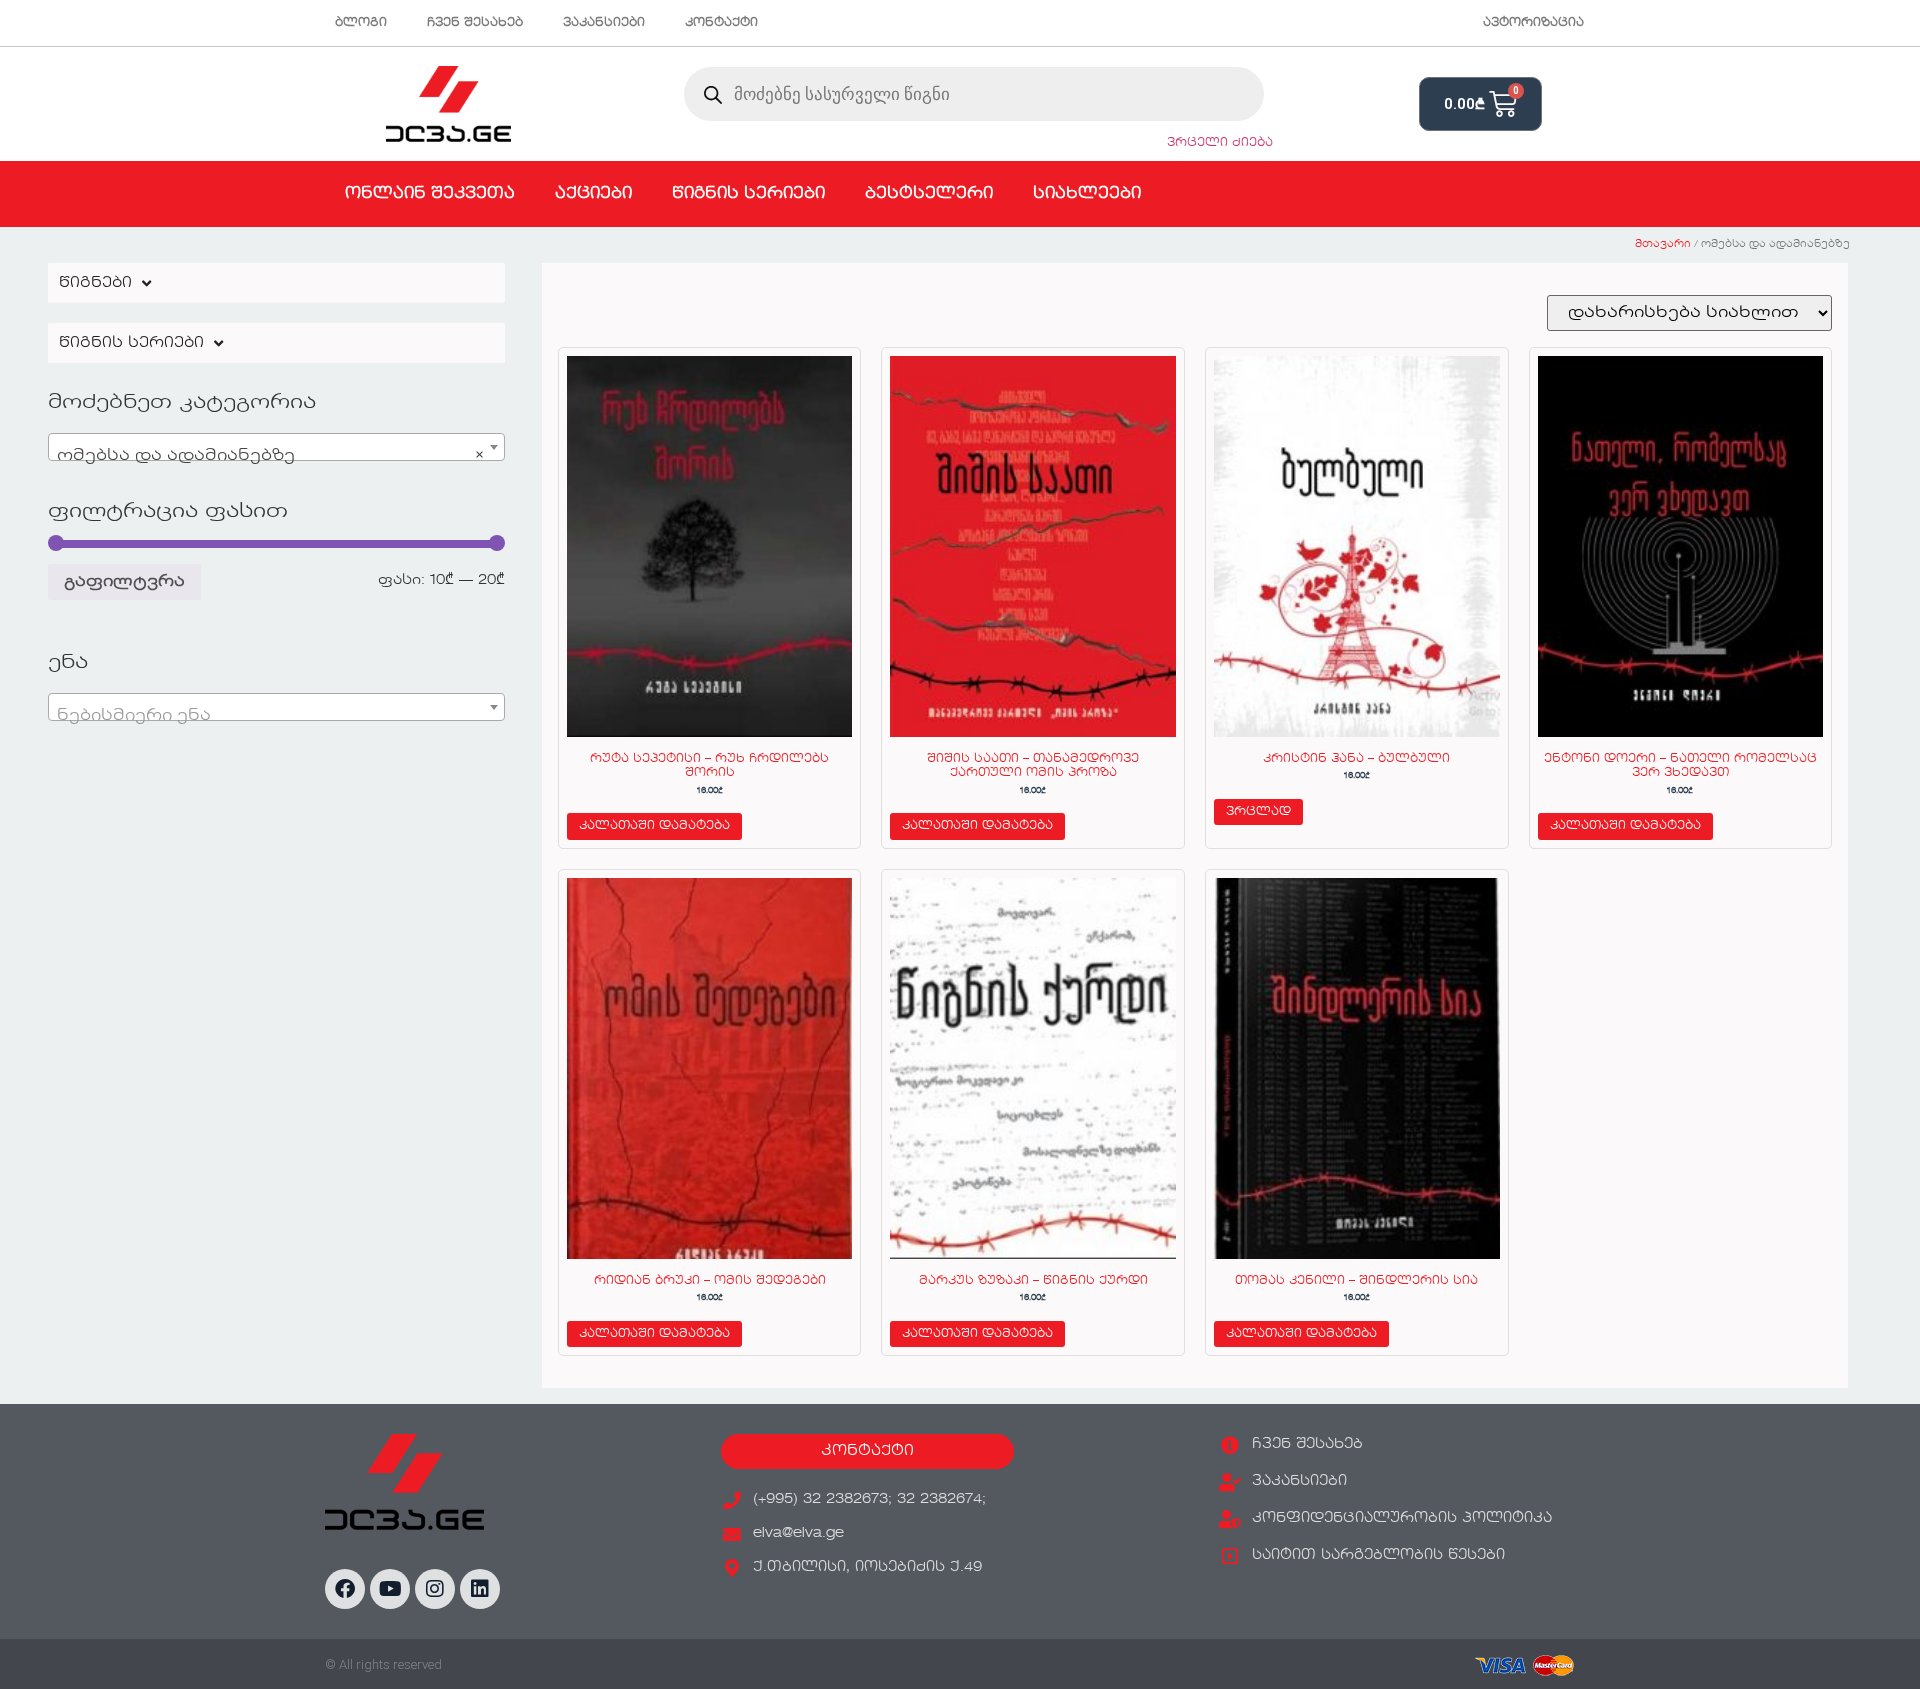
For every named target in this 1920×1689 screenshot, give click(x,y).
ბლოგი (361, 23)
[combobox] (276, 447)
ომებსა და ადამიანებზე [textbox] (270, 456)
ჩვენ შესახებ (475, 23)
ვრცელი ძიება (1220, 143)
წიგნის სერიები (748, 194)
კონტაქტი (721, 23)
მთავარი (1663, 244)
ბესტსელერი (929, 194)
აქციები (593, 194)
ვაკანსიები (604, 23)
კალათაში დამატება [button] (654, 826)
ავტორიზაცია (1533, 23)
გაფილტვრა (124, 582)
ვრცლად (1258, 812)
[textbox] (276, 716)
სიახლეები (1087, 194)
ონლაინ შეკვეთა (430, 194)
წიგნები (95, 283)
